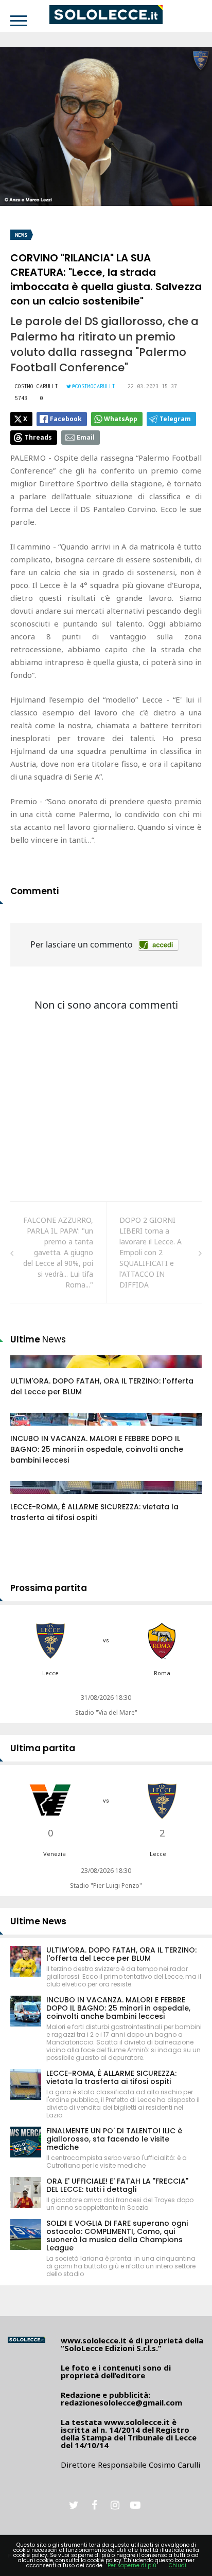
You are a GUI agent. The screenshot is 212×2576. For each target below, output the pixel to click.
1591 (29, 1372)
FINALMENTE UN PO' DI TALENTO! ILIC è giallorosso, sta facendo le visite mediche (114, 2139)
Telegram (175, 419)
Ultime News (38, 1921)
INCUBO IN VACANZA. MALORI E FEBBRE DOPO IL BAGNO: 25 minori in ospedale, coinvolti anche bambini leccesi (97, 1449)
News (21, 235)
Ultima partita (43, 1748)
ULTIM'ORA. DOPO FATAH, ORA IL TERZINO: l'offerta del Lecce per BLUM (121, 1954)
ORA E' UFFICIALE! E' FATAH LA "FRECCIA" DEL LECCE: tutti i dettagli (117, 2185)
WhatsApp (121, 419)
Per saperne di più (132, 2565)
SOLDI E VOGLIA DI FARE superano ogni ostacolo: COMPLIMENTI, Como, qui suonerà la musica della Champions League (117, 2236)
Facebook (66, 419)
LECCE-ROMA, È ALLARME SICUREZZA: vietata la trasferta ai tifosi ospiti (94, 1512)
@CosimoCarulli (94, 386)
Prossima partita (49, 1588)
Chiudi (178, 2565)
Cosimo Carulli (37, 386)
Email (86, 437)
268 (28, 1429)
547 (28, 1498)
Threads (38, 437)
